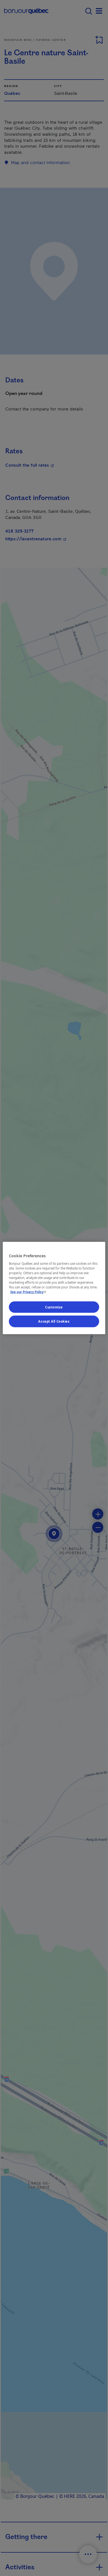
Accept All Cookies (54, 1321)
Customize (54, 1307)
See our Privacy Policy (29, 1292)
